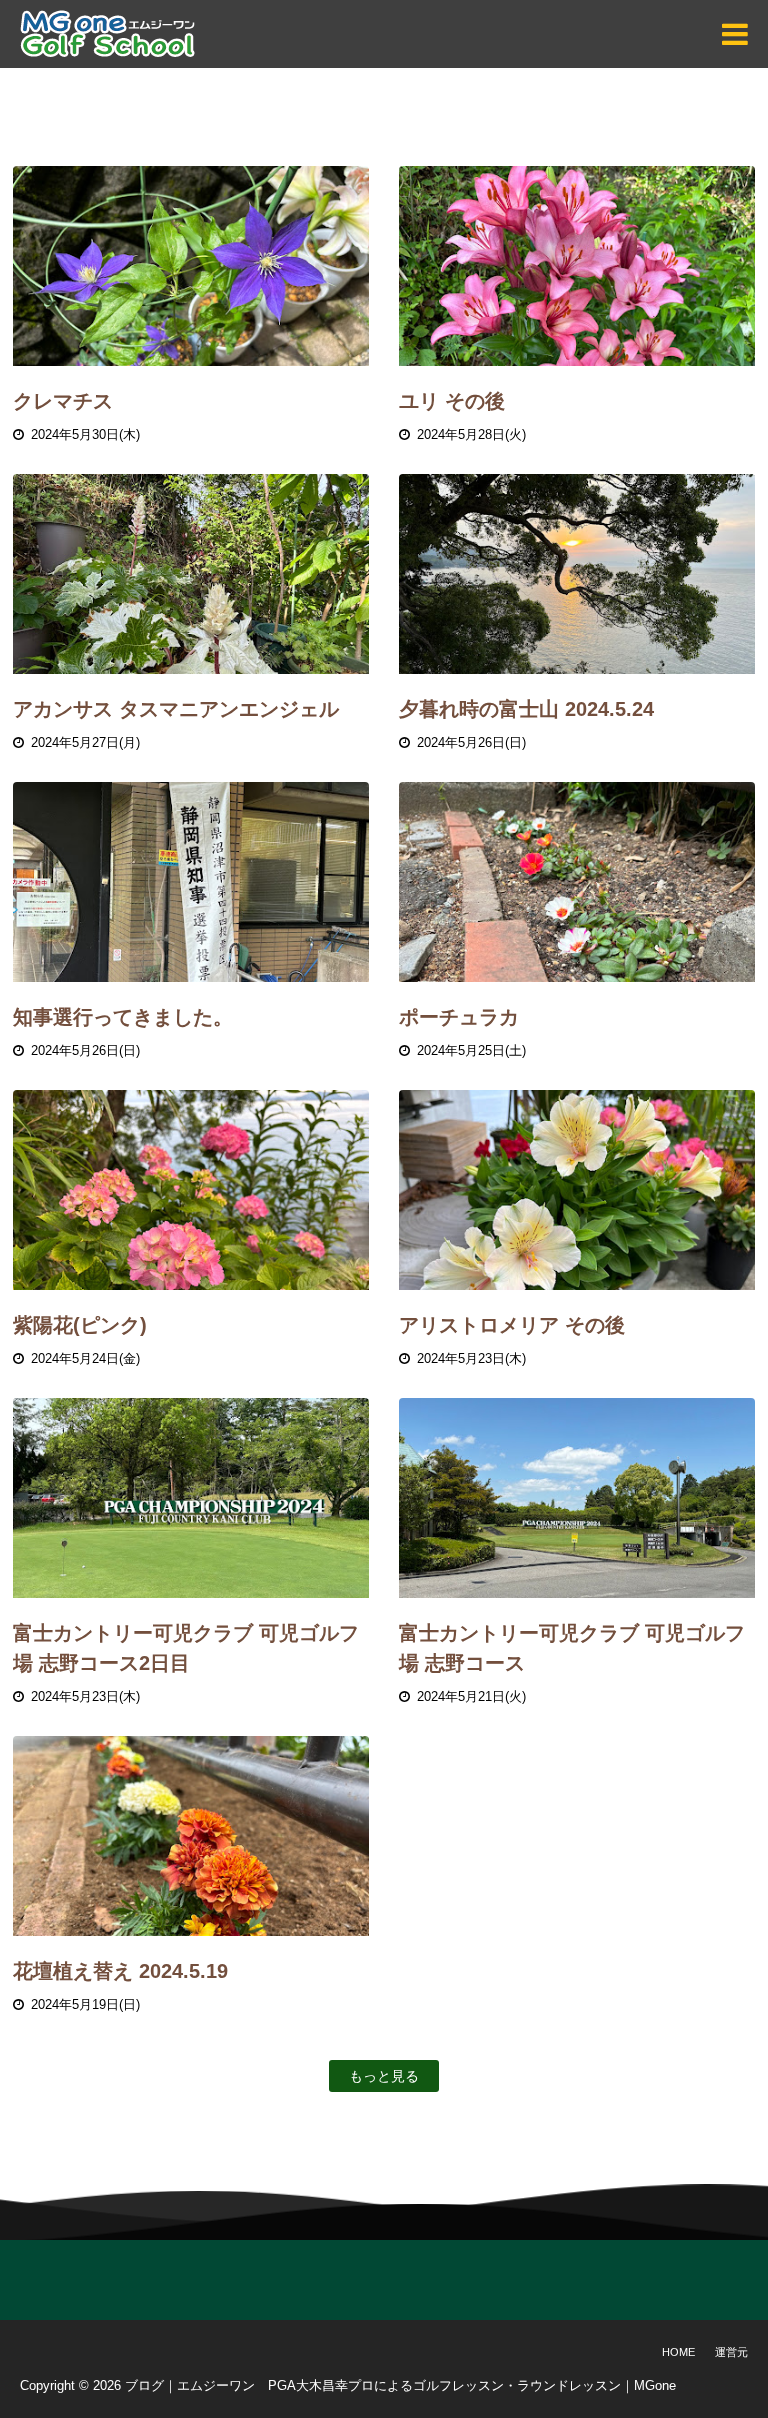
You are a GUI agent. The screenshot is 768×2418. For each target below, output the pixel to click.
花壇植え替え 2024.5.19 (120, 1971)
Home (678, 2352)
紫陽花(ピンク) (80, 1325)
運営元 (731, 2352)
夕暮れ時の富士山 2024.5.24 (526, 709)
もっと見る (384, 2076)
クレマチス (63, 401)
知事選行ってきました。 (123, 1017)
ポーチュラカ (459, 1017)
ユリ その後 (452, 401)
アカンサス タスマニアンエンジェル (176, 709)
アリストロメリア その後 (512, 1325)
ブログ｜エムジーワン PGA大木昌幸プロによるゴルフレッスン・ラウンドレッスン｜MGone (400, 2385)
